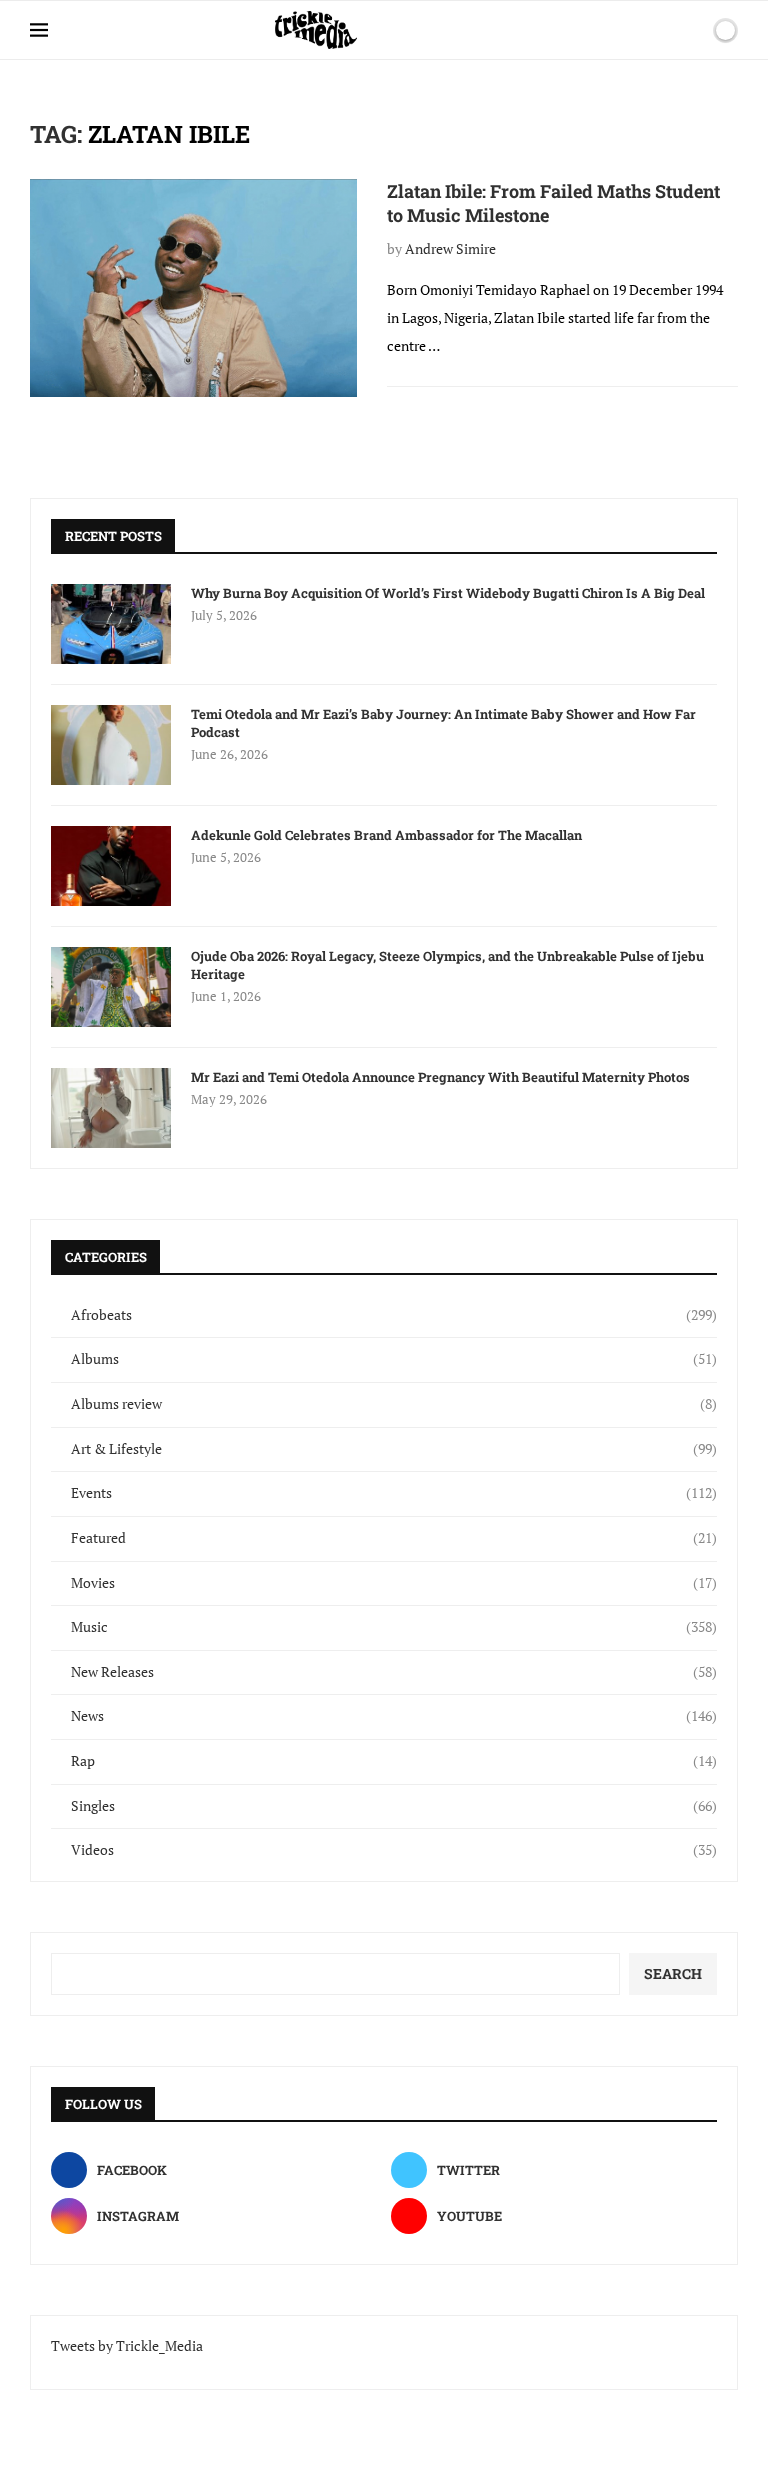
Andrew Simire (450, 248)
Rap (394, 1760)
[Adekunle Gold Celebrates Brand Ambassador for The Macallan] (111, 866)
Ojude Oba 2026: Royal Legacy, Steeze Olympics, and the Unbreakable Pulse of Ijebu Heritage (447, 965)
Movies (394, 1582)
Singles (394, 1805)
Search (673, 1973)
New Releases (394, 1671)
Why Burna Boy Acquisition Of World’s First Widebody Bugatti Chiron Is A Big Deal (448, 593)
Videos (394, 1849)
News (394, 1715)
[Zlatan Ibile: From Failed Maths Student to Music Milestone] (193, 288)
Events (394, 1492)
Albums (394, 1358)
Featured (394, 1537)
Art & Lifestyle (394, 1448)
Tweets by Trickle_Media (127, 2345)
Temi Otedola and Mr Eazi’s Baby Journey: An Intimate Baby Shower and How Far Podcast (443, 723)
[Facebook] (620, 30)
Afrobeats (394, 1314)
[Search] (691, 30)
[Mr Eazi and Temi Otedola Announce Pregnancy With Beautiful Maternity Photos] (111, 1108)
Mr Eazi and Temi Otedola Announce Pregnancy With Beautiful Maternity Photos (440, 1077)
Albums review (394, 1403)
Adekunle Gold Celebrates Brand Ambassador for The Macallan (386, 835)
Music (394, 1626)
